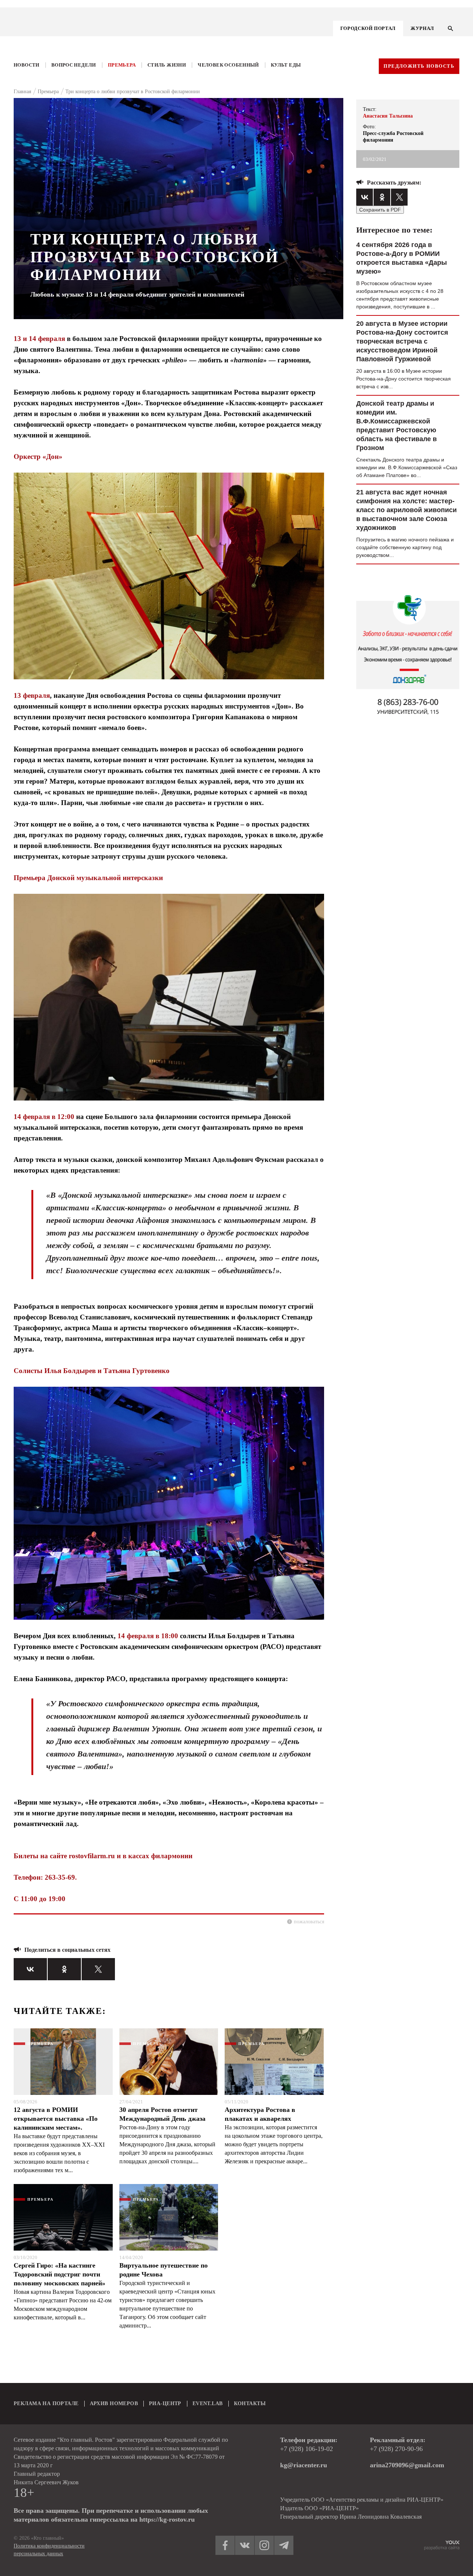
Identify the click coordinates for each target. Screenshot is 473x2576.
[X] (98, 1969)
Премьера (122, 65)
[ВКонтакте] (30, 1969)
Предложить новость (419, 66)
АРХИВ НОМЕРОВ (114, 2403)
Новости (27, 65)
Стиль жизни (167, 65)
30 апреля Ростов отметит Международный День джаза (162, 2114)
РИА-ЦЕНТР (165, 2403)
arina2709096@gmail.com (407, 2465)
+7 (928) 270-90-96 (396, 2449)
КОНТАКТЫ (250, 2403)
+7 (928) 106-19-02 (307, 2449)
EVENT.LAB (208, 2403)
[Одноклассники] (64, 1969)
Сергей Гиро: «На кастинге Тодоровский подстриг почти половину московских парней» (59, 2274)
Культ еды (286, 65)
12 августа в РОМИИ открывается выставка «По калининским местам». (56, 2119)
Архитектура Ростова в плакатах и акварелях (260, 2114)
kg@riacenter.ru (304, 2465)
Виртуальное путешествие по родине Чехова (164, 2270)
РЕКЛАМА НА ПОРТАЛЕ (46, 2403)
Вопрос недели (74, 65)
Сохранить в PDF (380, 210)
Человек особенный (228, 65)
